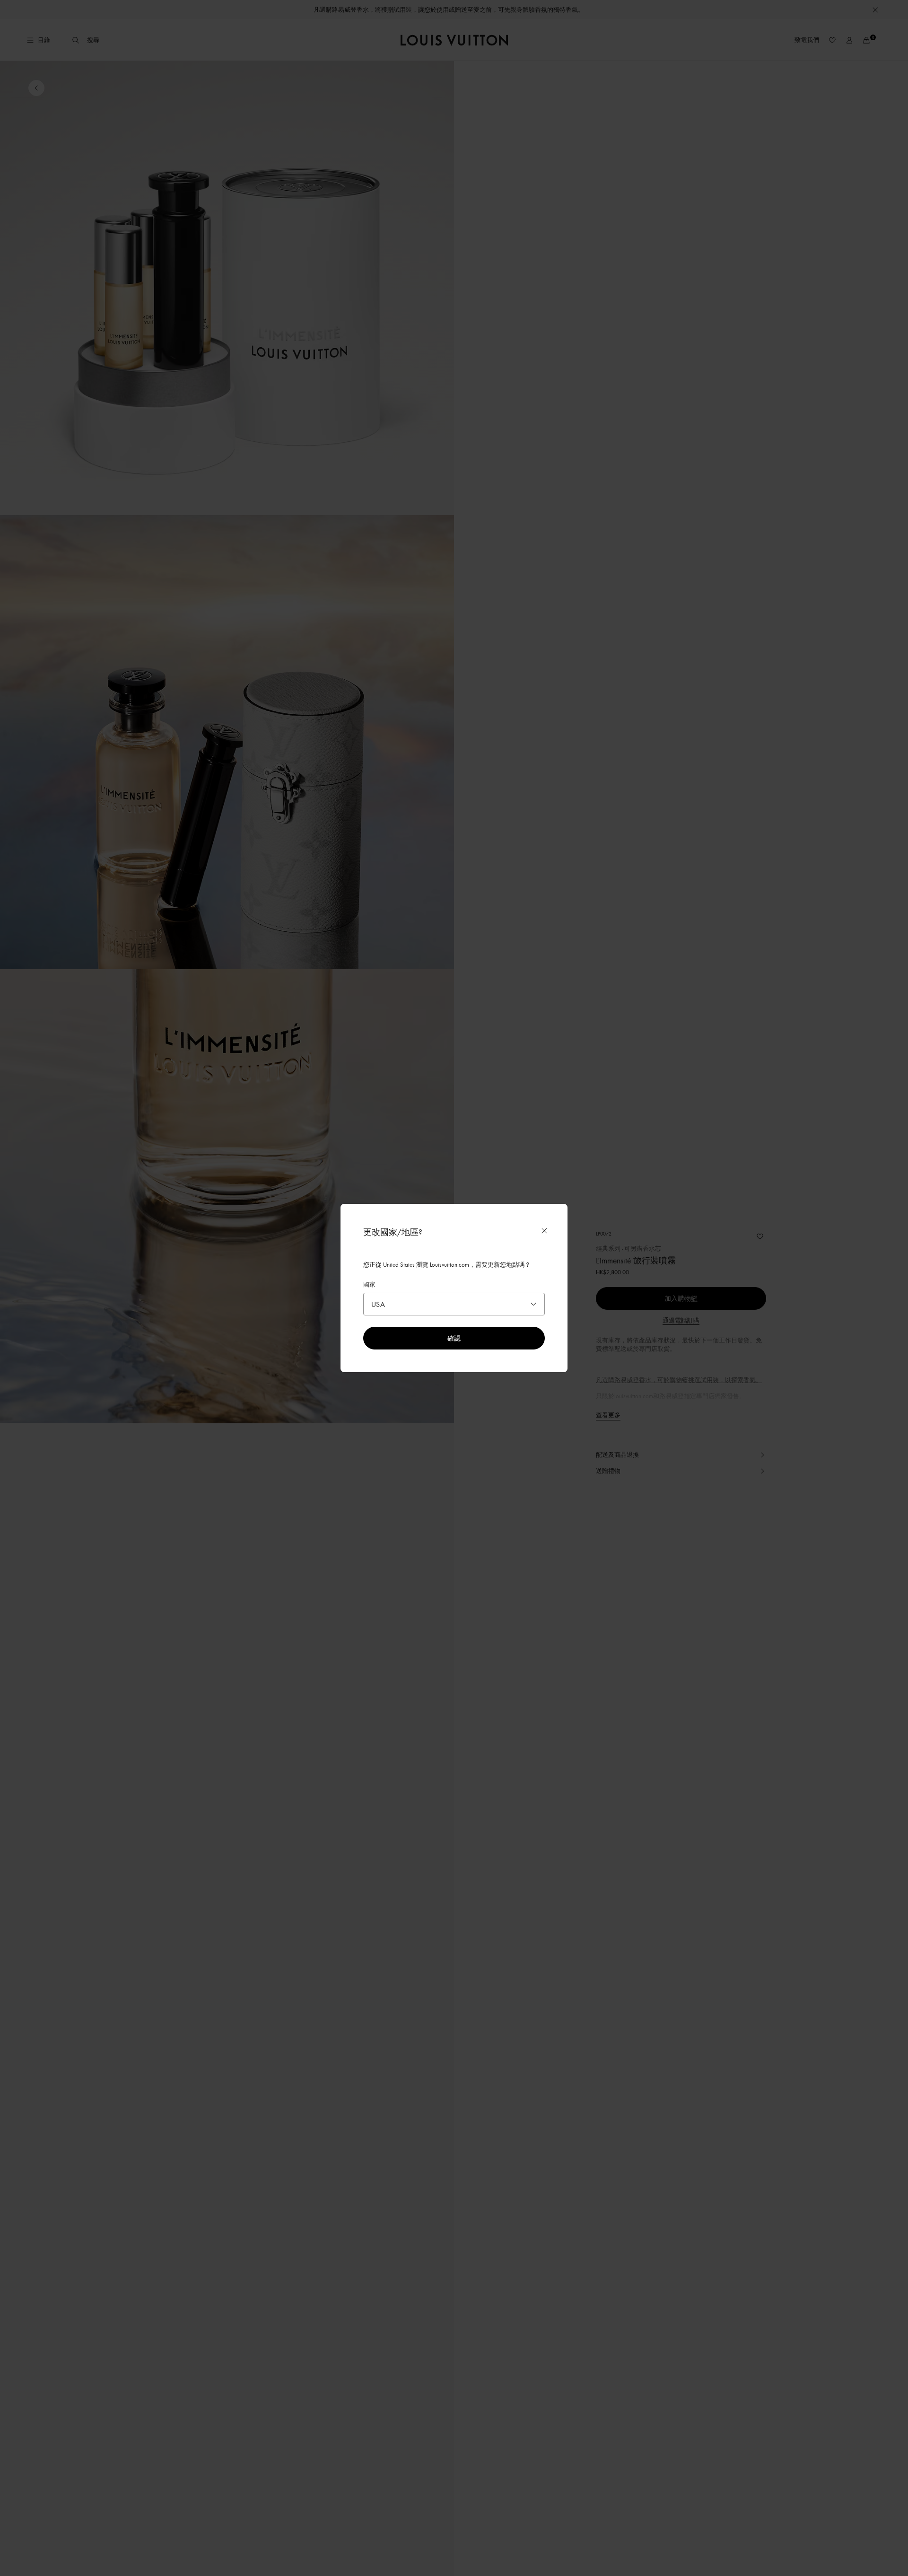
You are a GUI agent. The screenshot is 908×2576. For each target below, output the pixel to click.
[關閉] (544, 1231)
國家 (369, 1284)
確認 (454, 1338)
